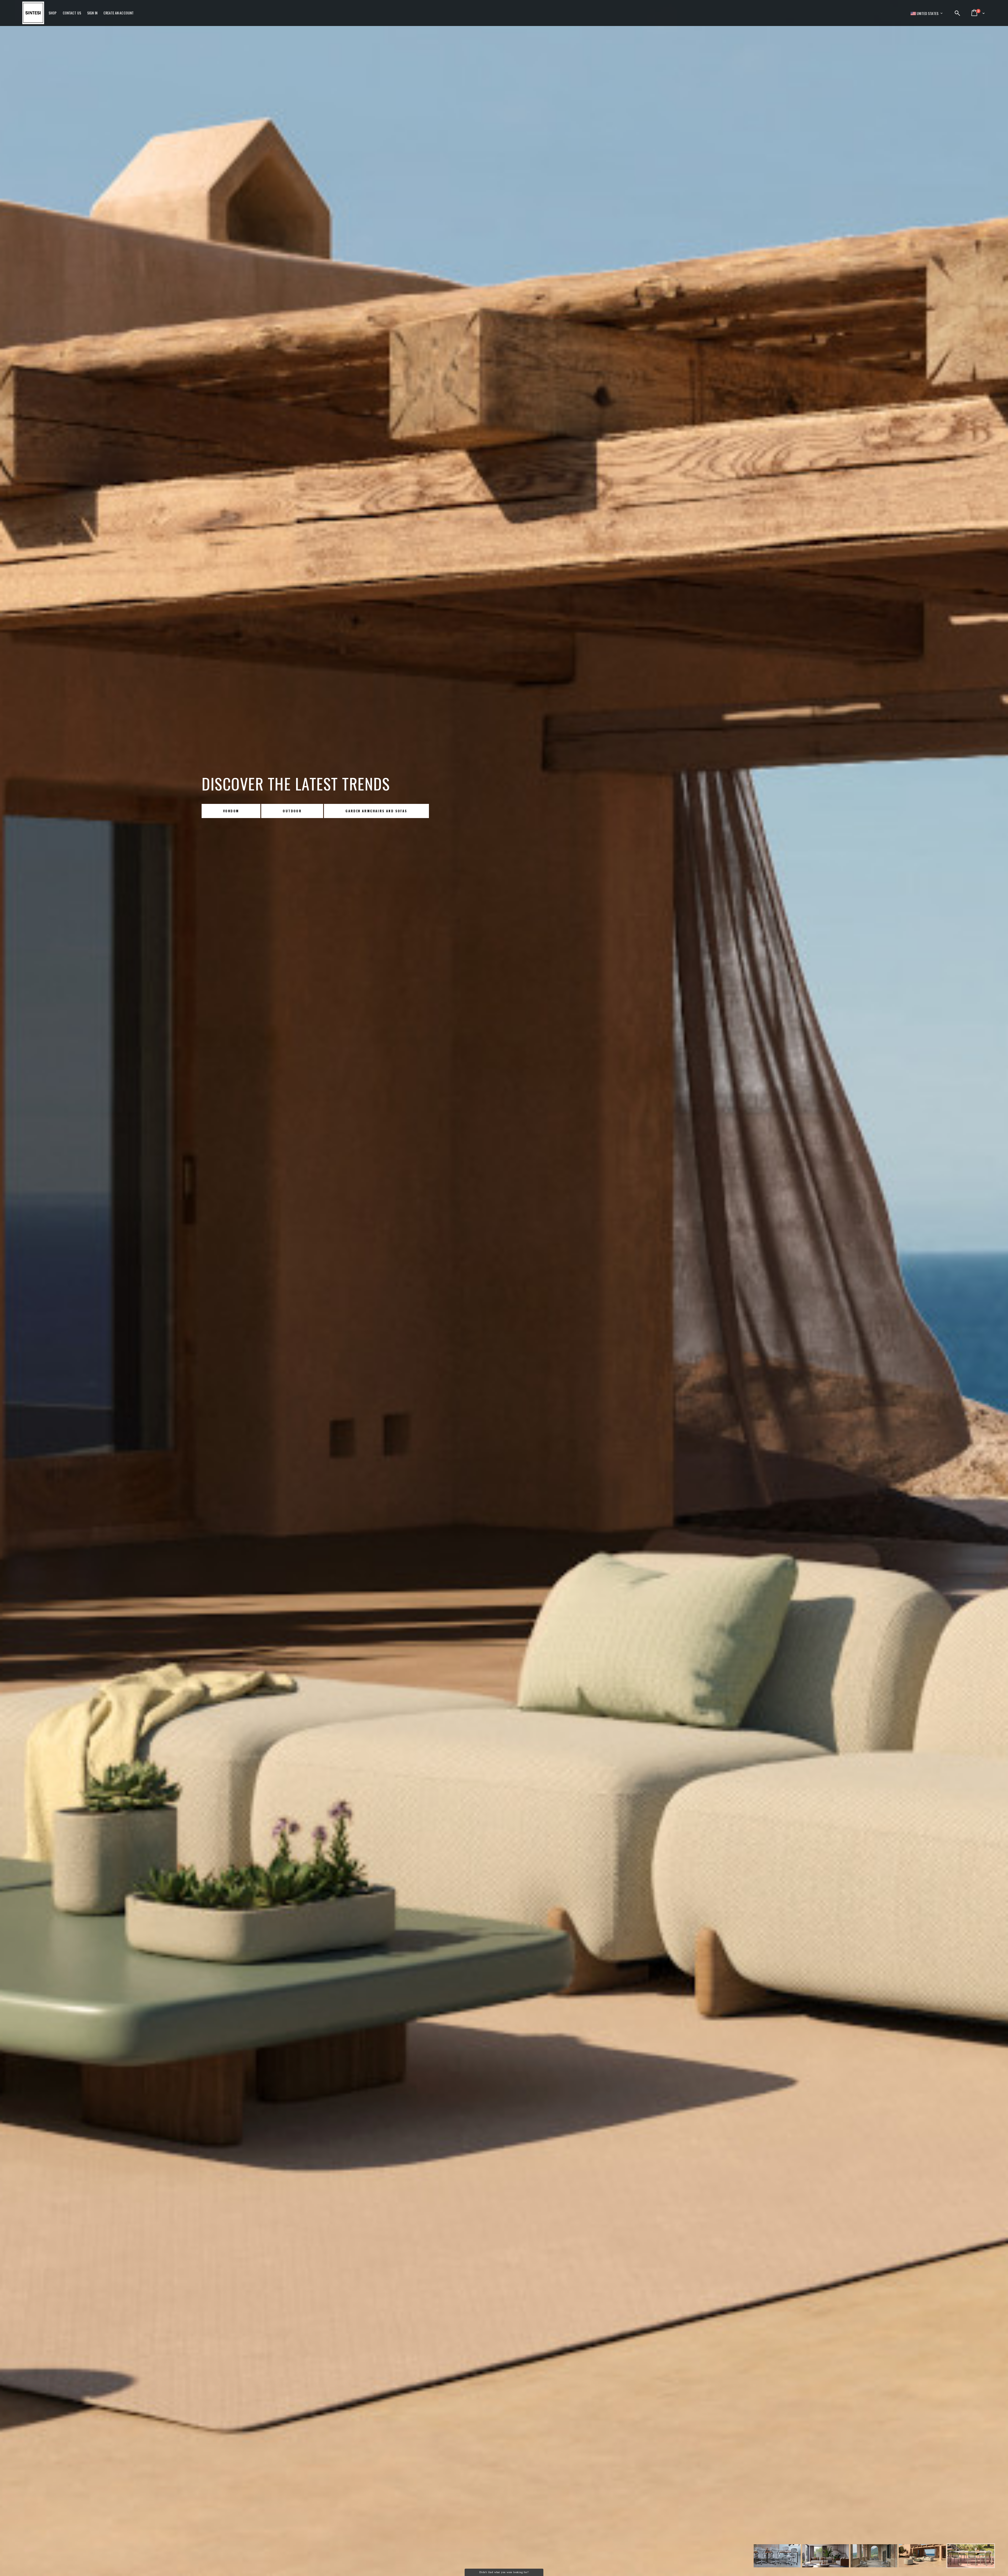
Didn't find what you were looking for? (504, 2572)
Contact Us (72, 13)
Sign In (92, 13)
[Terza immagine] (826, 2557)
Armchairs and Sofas (360, 811)
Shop (53, 13)
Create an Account (119, 13)
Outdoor (284, 811)
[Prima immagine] (777, 2557)
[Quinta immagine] (922, 2557)
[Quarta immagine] (874, 2557)
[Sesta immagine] (971, 2557)
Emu (227, 811)
